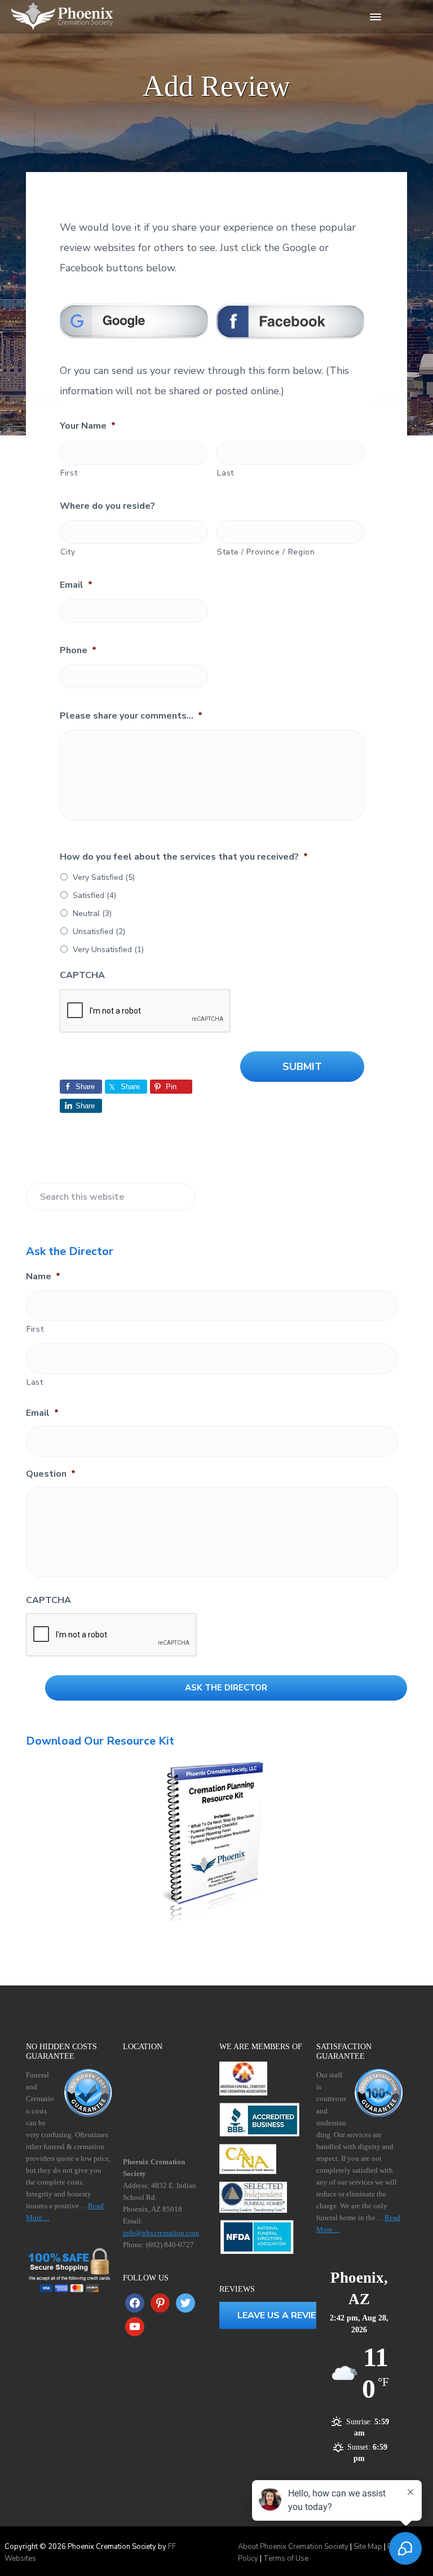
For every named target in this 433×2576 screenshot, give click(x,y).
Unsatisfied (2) (99, 932)
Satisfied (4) (94, 895)
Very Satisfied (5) (104, 877)
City (68, 552)
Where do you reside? (107, 506)
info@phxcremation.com (161, 2233)
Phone (78, 651)
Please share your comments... (131, 716)
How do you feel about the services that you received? (184, 857)
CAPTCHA (82, 976)
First (69, 473)
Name (43, 1277)
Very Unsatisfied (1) (108, 950)
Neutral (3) (92, 913)
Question (51, 1474)
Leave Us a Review (282, 2315)
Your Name (88, 426)
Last (226, 473)
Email (76, 585)
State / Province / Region (266, 552)
